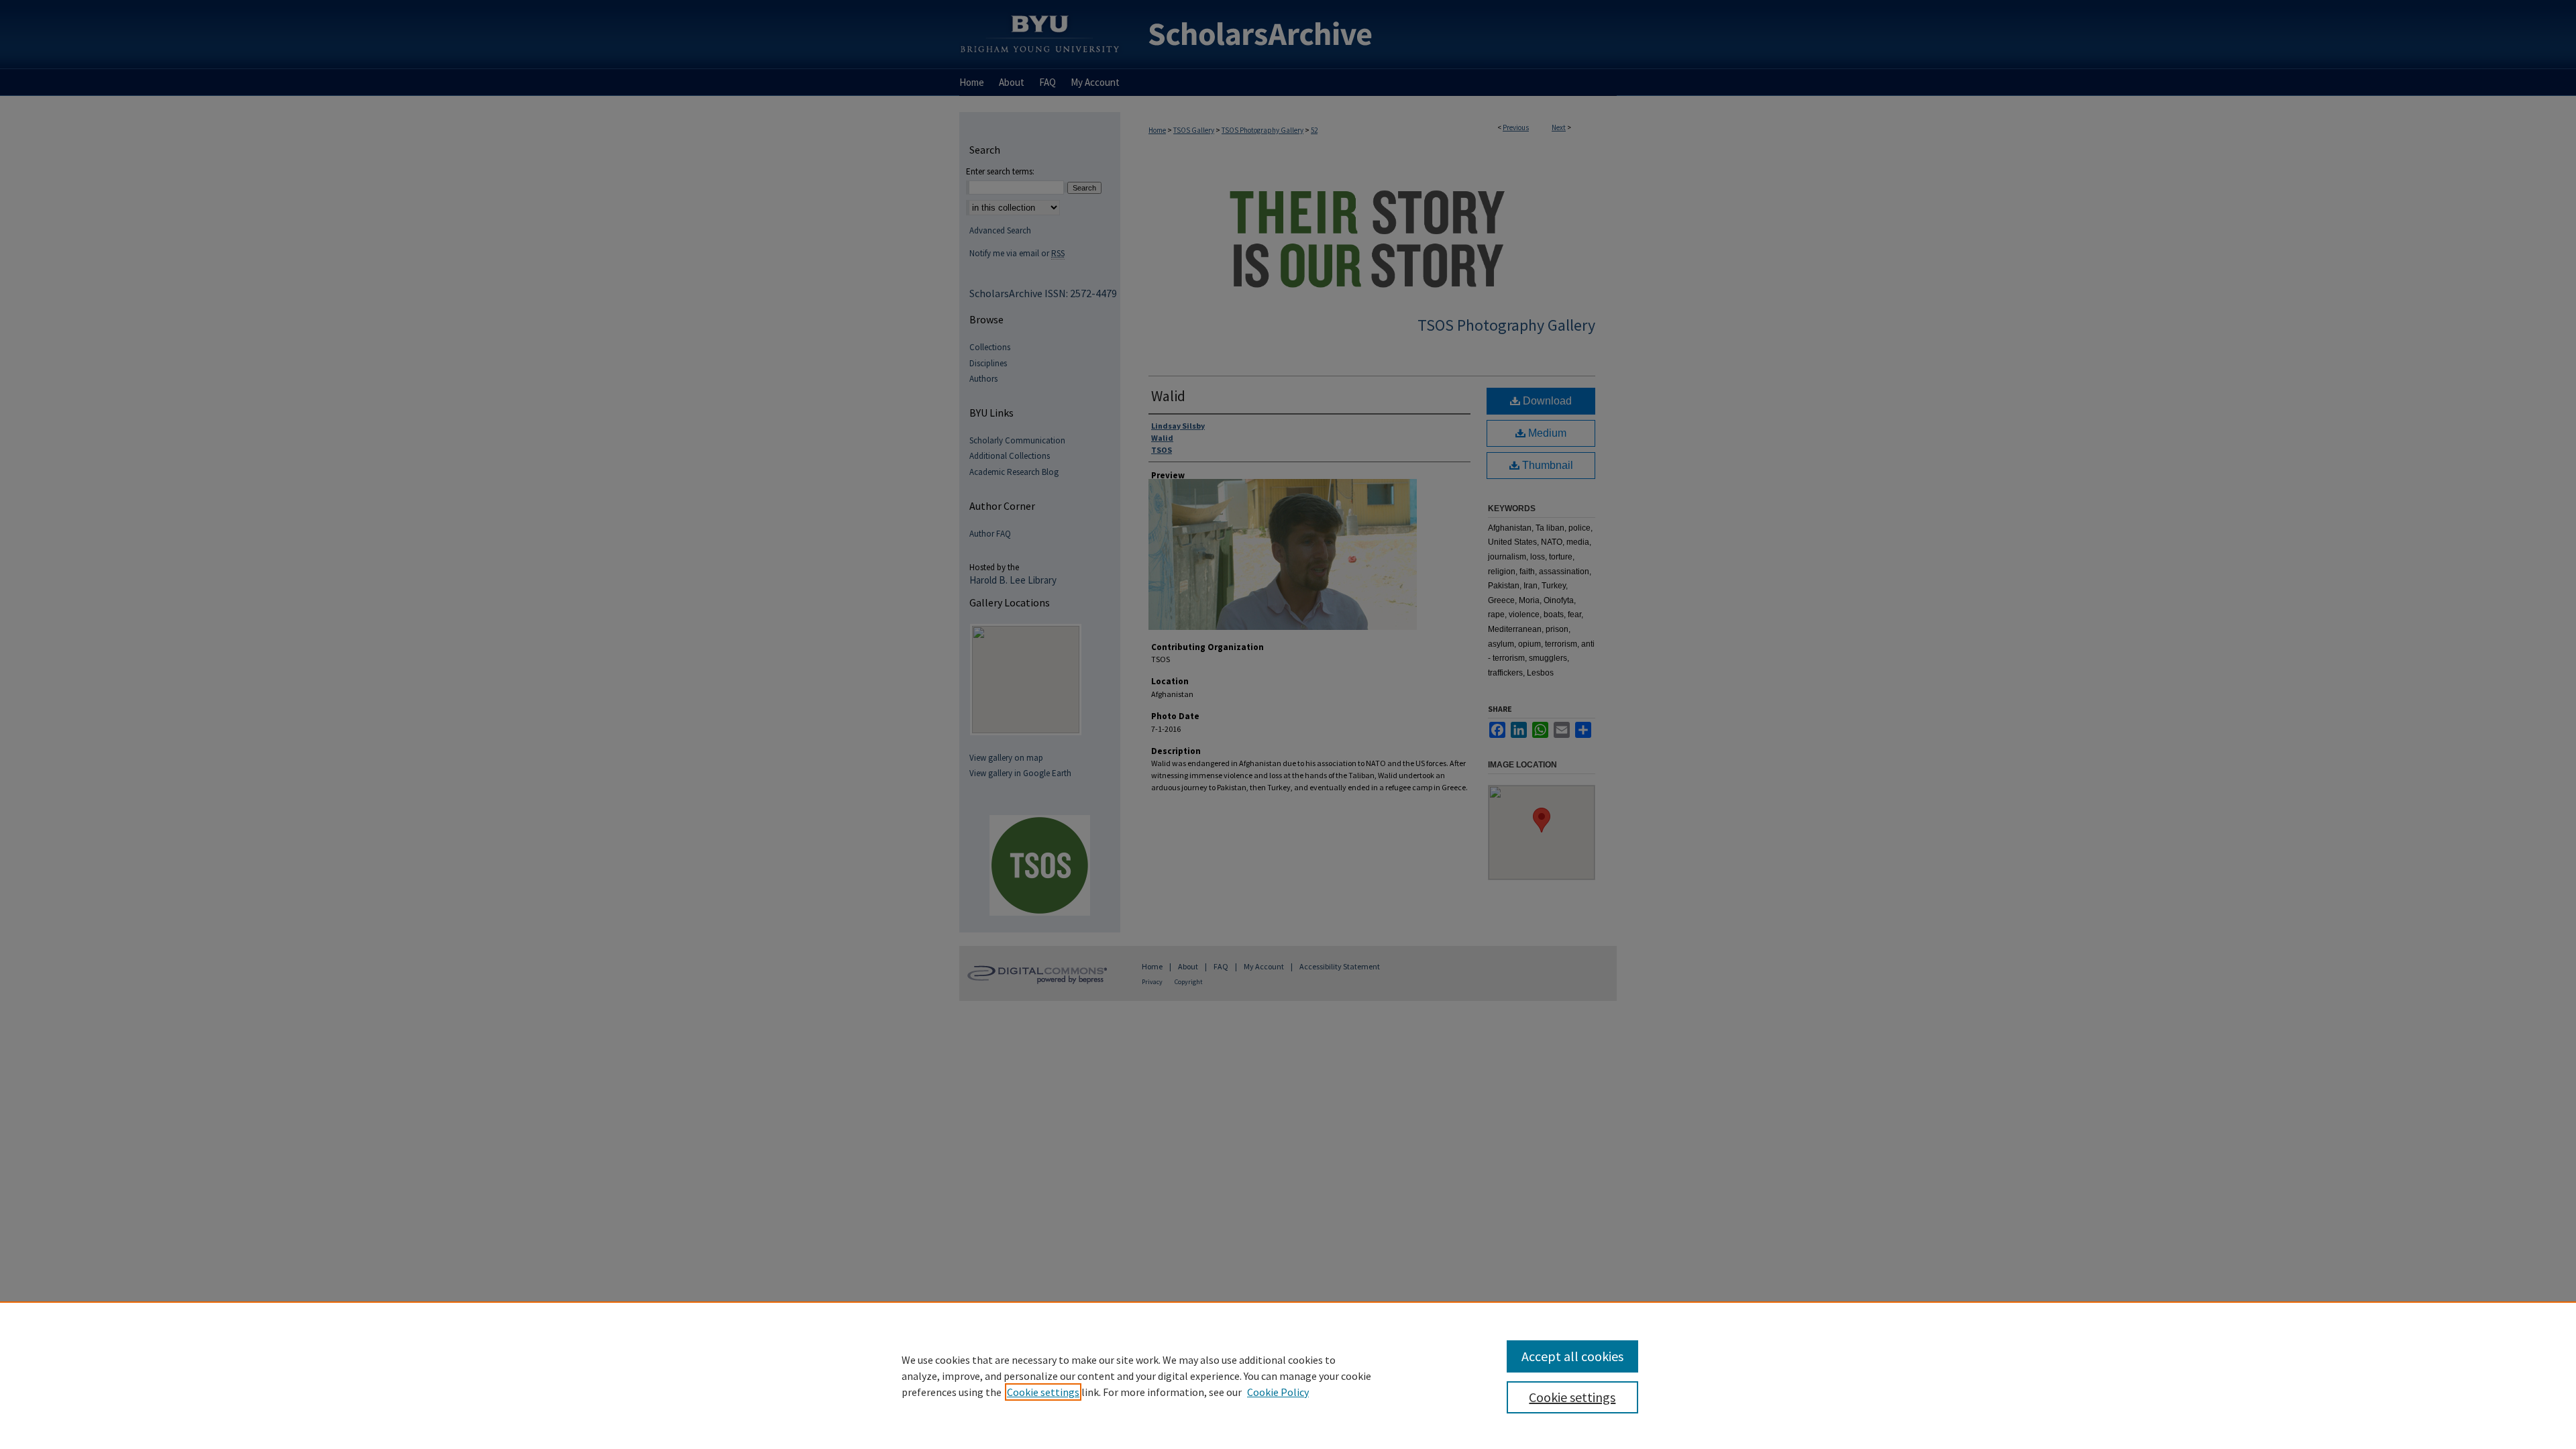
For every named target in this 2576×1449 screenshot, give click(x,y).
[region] (1288, 1375)
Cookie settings (1043, 1392)
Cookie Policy (1278, 1392)
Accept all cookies (1572, 1356)
